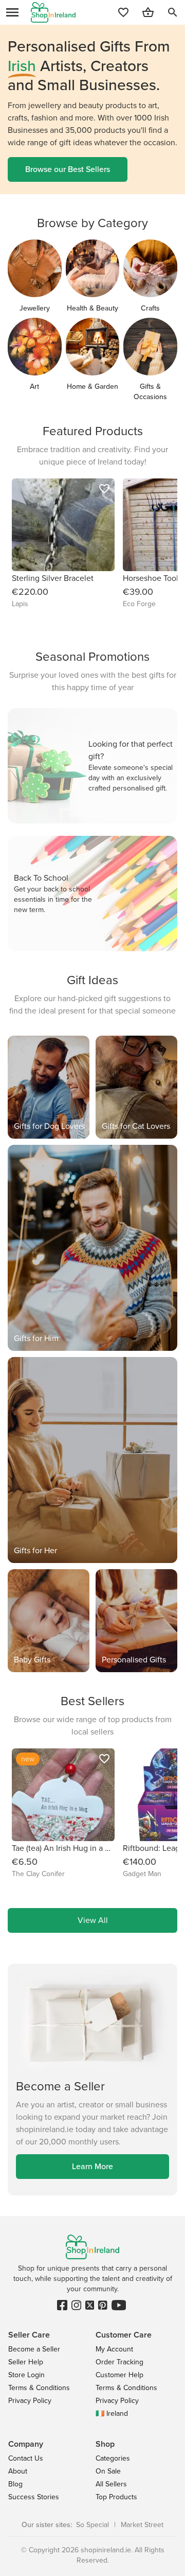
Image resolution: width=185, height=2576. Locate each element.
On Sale (108, 2471)
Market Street (142, 2525)
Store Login (26, 2375)
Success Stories (34, 2497)
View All (93, 1920)
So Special (92, 2525)
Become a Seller (34, 2349)
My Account (114, 2349)
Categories (113, 2458)
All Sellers (111, 2484)
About (18, 2471)
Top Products (116, 2497)
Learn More (92, 2166)
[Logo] (53, 12)
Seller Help (26, 2362)
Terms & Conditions (39, 2388)
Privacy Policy (30, 2401)
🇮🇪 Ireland (112, 2414)
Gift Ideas (92, 980)
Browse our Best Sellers (68, 169)
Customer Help (119, 2375)
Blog (15, 2484)
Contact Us (26, 2458)
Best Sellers (92, 1701)
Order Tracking (119, 2362)
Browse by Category (92, 223)
